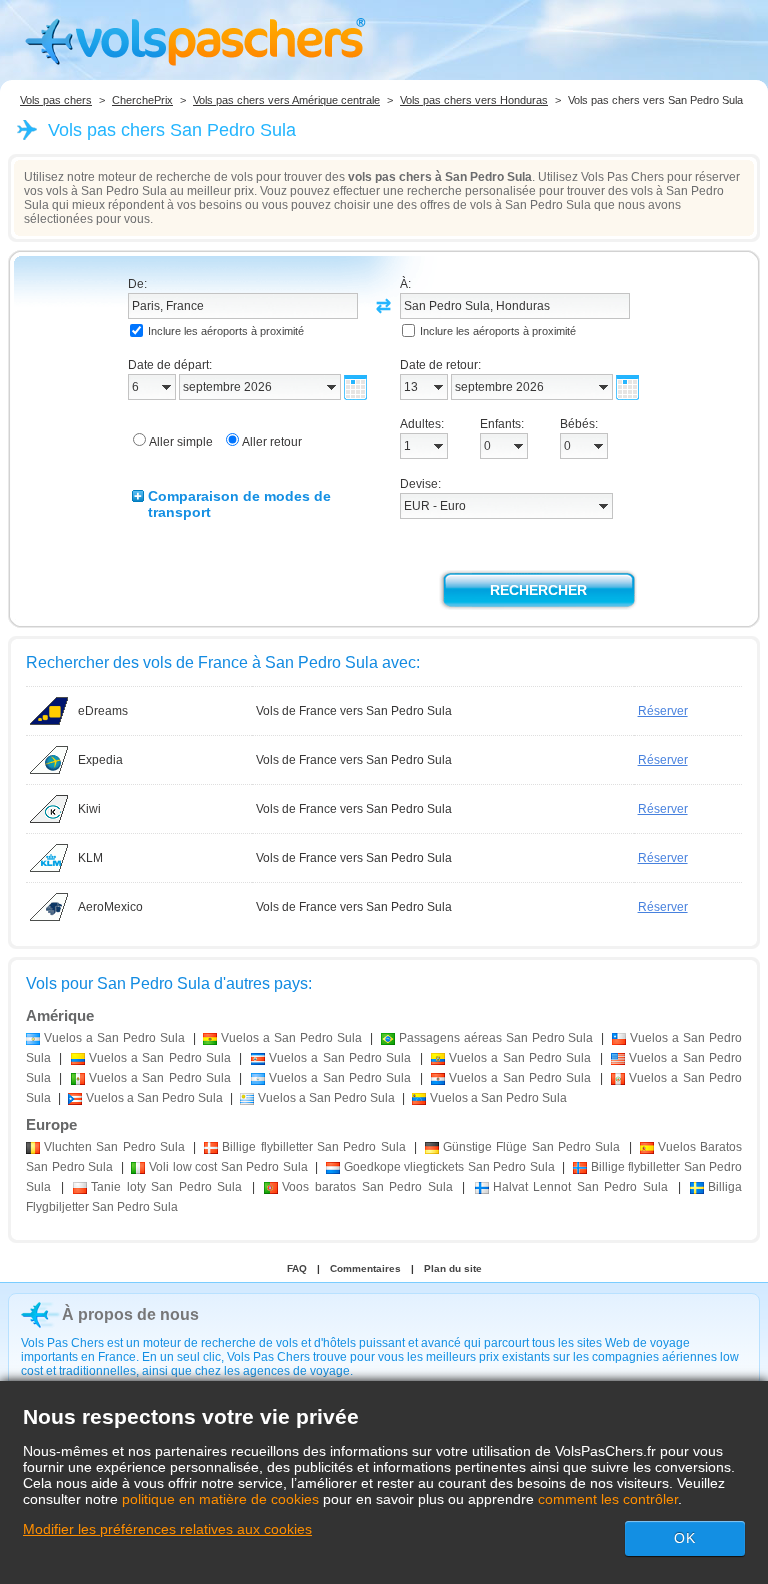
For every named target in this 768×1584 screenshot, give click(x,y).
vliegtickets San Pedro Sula (449, 1167)
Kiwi (89, 809)
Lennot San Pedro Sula (580, 1187)
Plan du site (453, 1268)
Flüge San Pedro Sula (531, 1147)
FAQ (297, 1268)
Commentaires (365, 1268)
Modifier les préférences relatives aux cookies (167, 1529)
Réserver (663, 711)
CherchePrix (142, 100)
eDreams (103, 711)
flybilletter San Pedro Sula (313, 1147)
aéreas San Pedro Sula (496, 1038)
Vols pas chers (56, 100)
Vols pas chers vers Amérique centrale (286, 100)
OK (685, 1538)
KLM (90, 858)
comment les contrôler (608, 1499)
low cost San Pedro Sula (228, 1167)
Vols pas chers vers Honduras (474, 100)
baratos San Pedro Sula (367, 1187)
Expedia (100, 760)
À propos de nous (130, 1314)
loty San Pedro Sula (166, 1187)
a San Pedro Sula (114, 1038)
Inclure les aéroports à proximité (226, 331)
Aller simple (181, 442)
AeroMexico (110, 907)
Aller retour (272, 442)
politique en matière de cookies (220, 1499)
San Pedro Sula (114, 1147)
